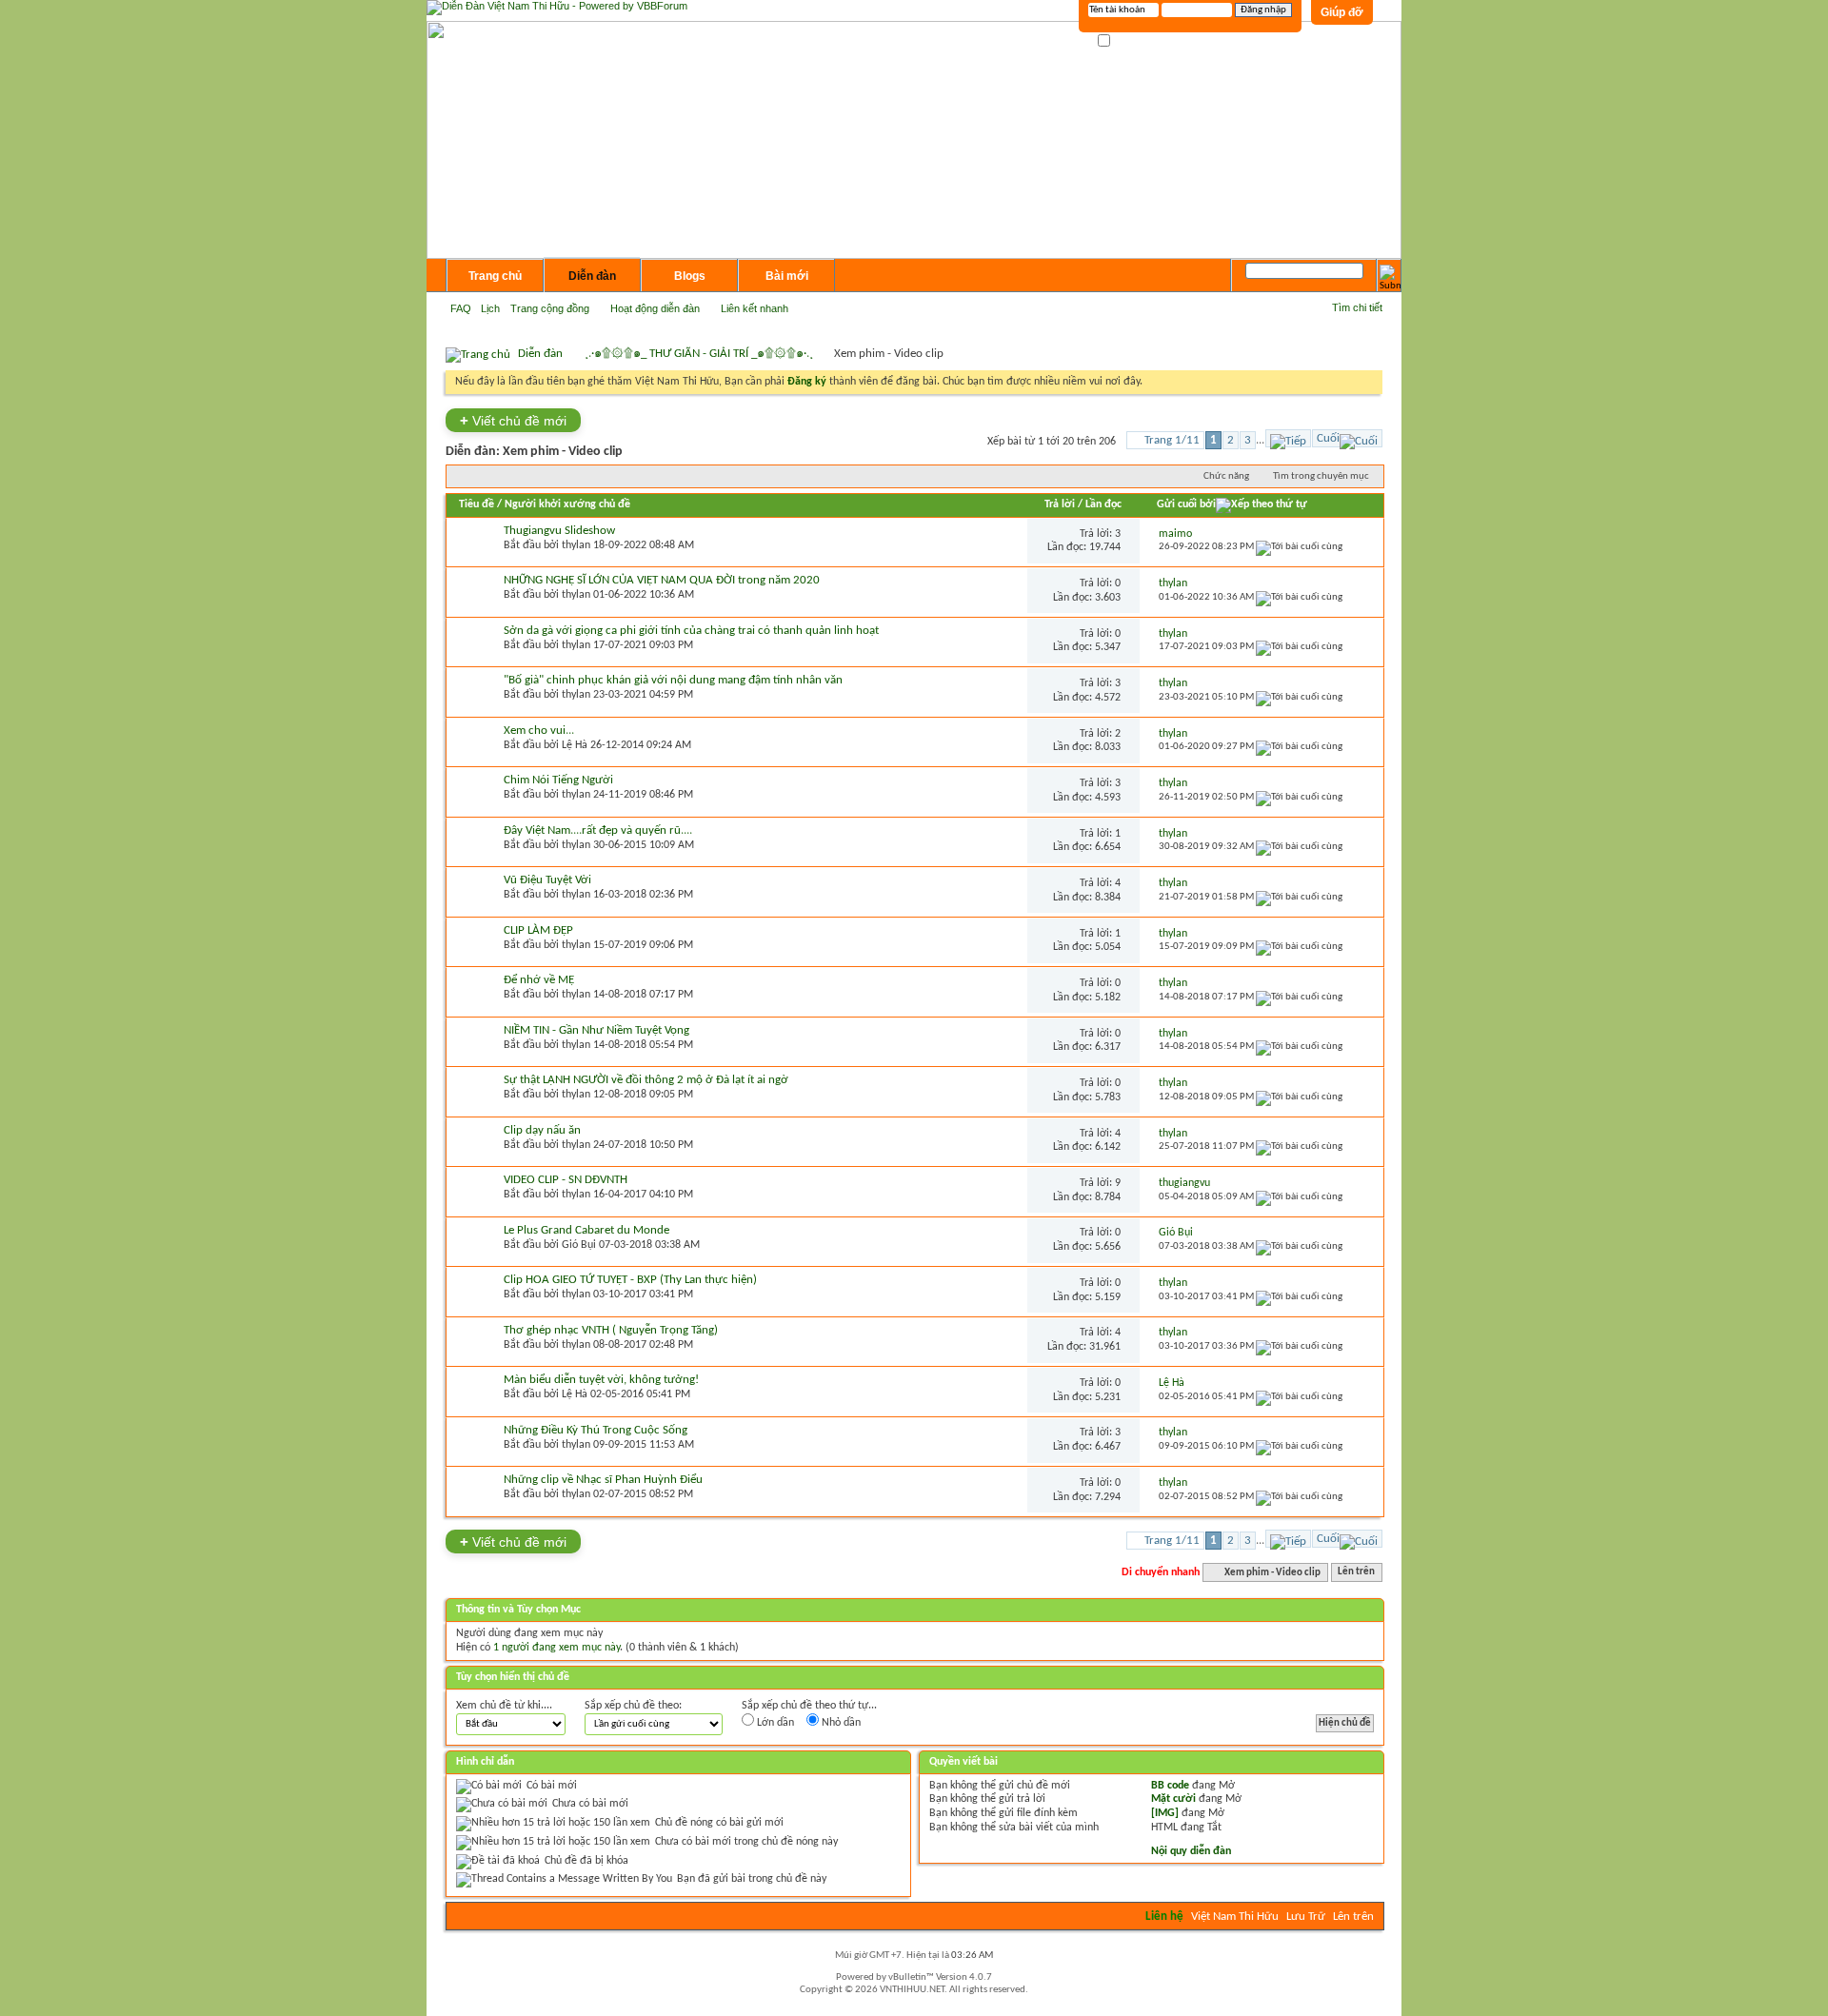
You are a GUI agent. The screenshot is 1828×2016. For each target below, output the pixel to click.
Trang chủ (495, 276)
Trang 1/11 (1172, 440)
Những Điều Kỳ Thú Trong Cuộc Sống (596, 1430)
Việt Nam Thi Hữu (1235, 1917)
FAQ (461, 308)
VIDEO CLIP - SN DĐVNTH (566, 1180)
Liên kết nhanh (755, 308)
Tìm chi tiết (1357, 307)
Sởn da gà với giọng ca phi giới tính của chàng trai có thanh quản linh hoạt (691, 631)
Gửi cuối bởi (1186, 504)
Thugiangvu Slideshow (559, 531)
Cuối (1328, 438)
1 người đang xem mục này (556, 1648)
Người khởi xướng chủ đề (567, 504)
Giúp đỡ (1342, 12)
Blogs (690, 276)
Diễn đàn (592, 276)
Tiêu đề (477, 504)
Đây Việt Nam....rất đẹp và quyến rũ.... (598, 830)
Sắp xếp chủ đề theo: (633, 1706)
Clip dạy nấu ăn (542, 1130)
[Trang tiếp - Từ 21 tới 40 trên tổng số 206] (1288, 438)
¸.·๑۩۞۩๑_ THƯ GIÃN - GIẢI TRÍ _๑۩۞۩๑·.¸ (699, 354)
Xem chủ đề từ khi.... (504, 1706)
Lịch (490, 308)
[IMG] (1165, 1813)
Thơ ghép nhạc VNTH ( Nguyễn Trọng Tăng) (611, 1330)
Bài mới (787, 276)
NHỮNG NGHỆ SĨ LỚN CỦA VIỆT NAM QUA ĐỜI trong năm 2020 (662, 580)
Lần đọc (1103, 504)
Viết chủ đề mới (513, 420)
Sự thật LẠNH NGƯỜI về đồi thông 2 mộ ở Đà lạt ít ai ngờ (646, 1080)
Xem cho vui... (539, 731)
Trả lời (1060, 504)
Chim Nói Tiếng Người (558, 780)
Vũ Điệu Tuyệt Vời (547, 880)
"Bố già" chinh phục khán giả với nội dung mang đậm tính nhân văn (673, 680)
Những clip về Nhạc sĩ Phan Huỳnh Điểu (603, 1480)
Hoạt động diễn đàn (655, 308)
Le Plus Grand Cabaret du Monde (586, 1230)
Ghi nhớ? (1133, 41)
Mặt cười (1173, 1799)
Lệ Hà (575, 745)
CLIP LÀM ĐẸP (538, 930)
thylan (576, 545)
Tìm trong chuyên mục (1321, 476)
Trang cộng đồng (550, 308)
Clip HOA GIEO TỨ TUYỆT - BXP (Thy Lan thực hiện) (630, 1280)
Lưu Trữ (1306, 1917)
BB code (1170, 1786)
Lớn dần (774, 1723)
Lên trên (1356, 1573)
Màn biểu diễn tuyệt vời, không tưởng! (601, 1380)
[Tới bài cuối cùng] (1299, 547)
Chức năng (1226, 476)
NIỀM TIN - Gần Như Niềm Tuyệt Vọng (596, 1030)
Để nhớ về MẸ (539, 980)
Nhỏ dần (840, 1723)
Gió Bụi (579, 1245)
